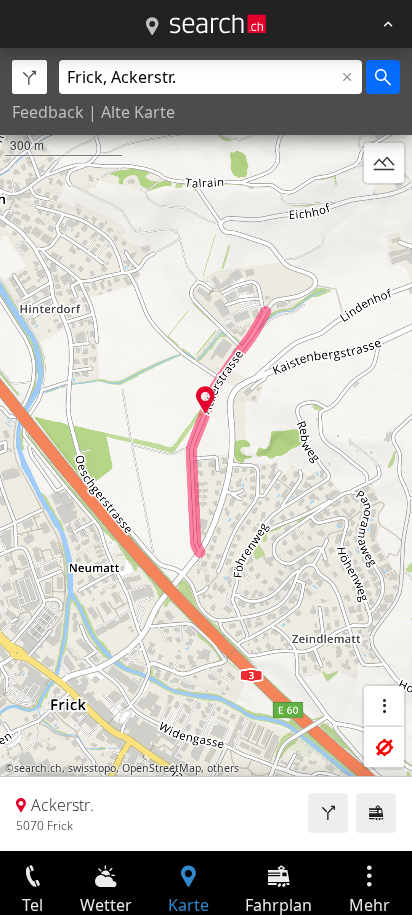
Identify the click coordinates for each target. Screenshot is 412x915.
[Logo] (218, 24)
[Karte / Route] (152, 27)
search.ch (38, 768)
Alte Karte (138, 112)
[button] (205, 399)
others (223, 768)
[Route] (328, 813)
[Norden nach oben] (384, 211)
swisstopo (92, 768)
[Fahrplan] (376, 813)
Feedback (48, 112)
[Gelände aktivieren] (384, 163)
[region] (206, 449)
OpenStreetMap (161, 768)
